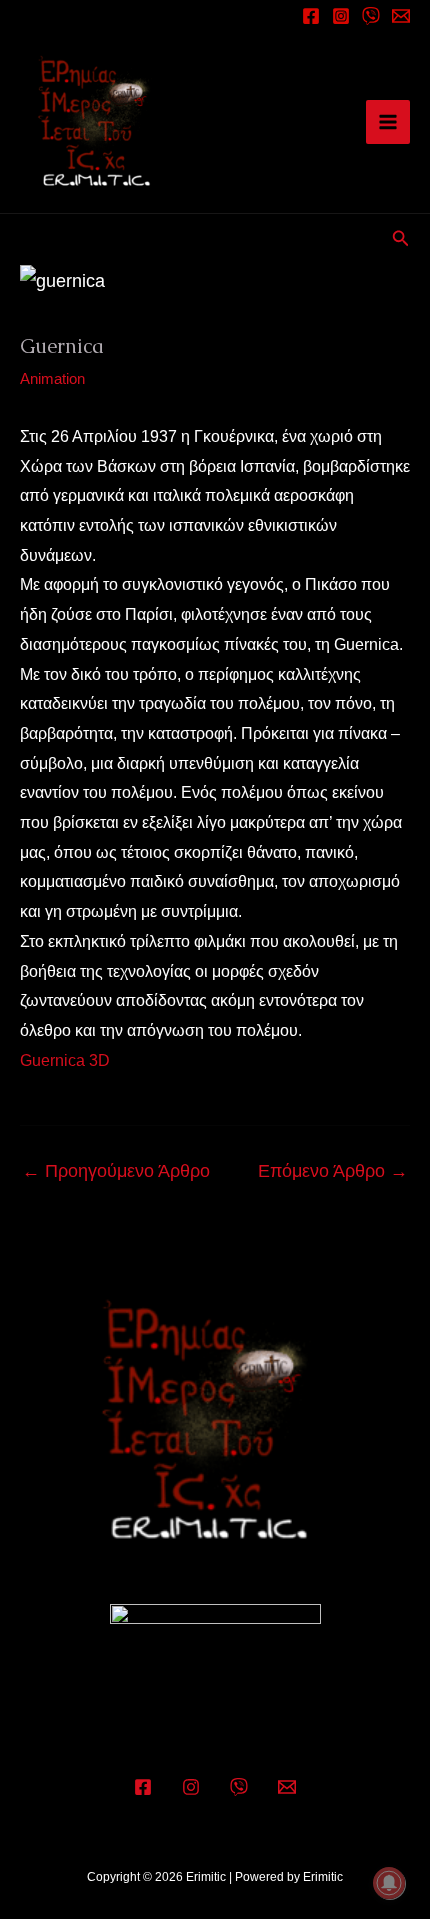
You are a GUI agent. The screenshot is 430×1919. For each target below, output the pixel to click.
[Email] (401, 16)
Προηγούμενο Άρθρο (116, 1171)
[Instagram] (341, 16)
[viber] (371, 16)
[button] (401, 239)
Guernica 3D (65, 1060)
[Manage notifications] (389, 1883)
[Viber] (239, 1787)
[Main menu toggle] (388, 122)
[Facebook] (311, 16)
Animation (52, 378)
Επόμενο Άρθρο (333, 1171)
